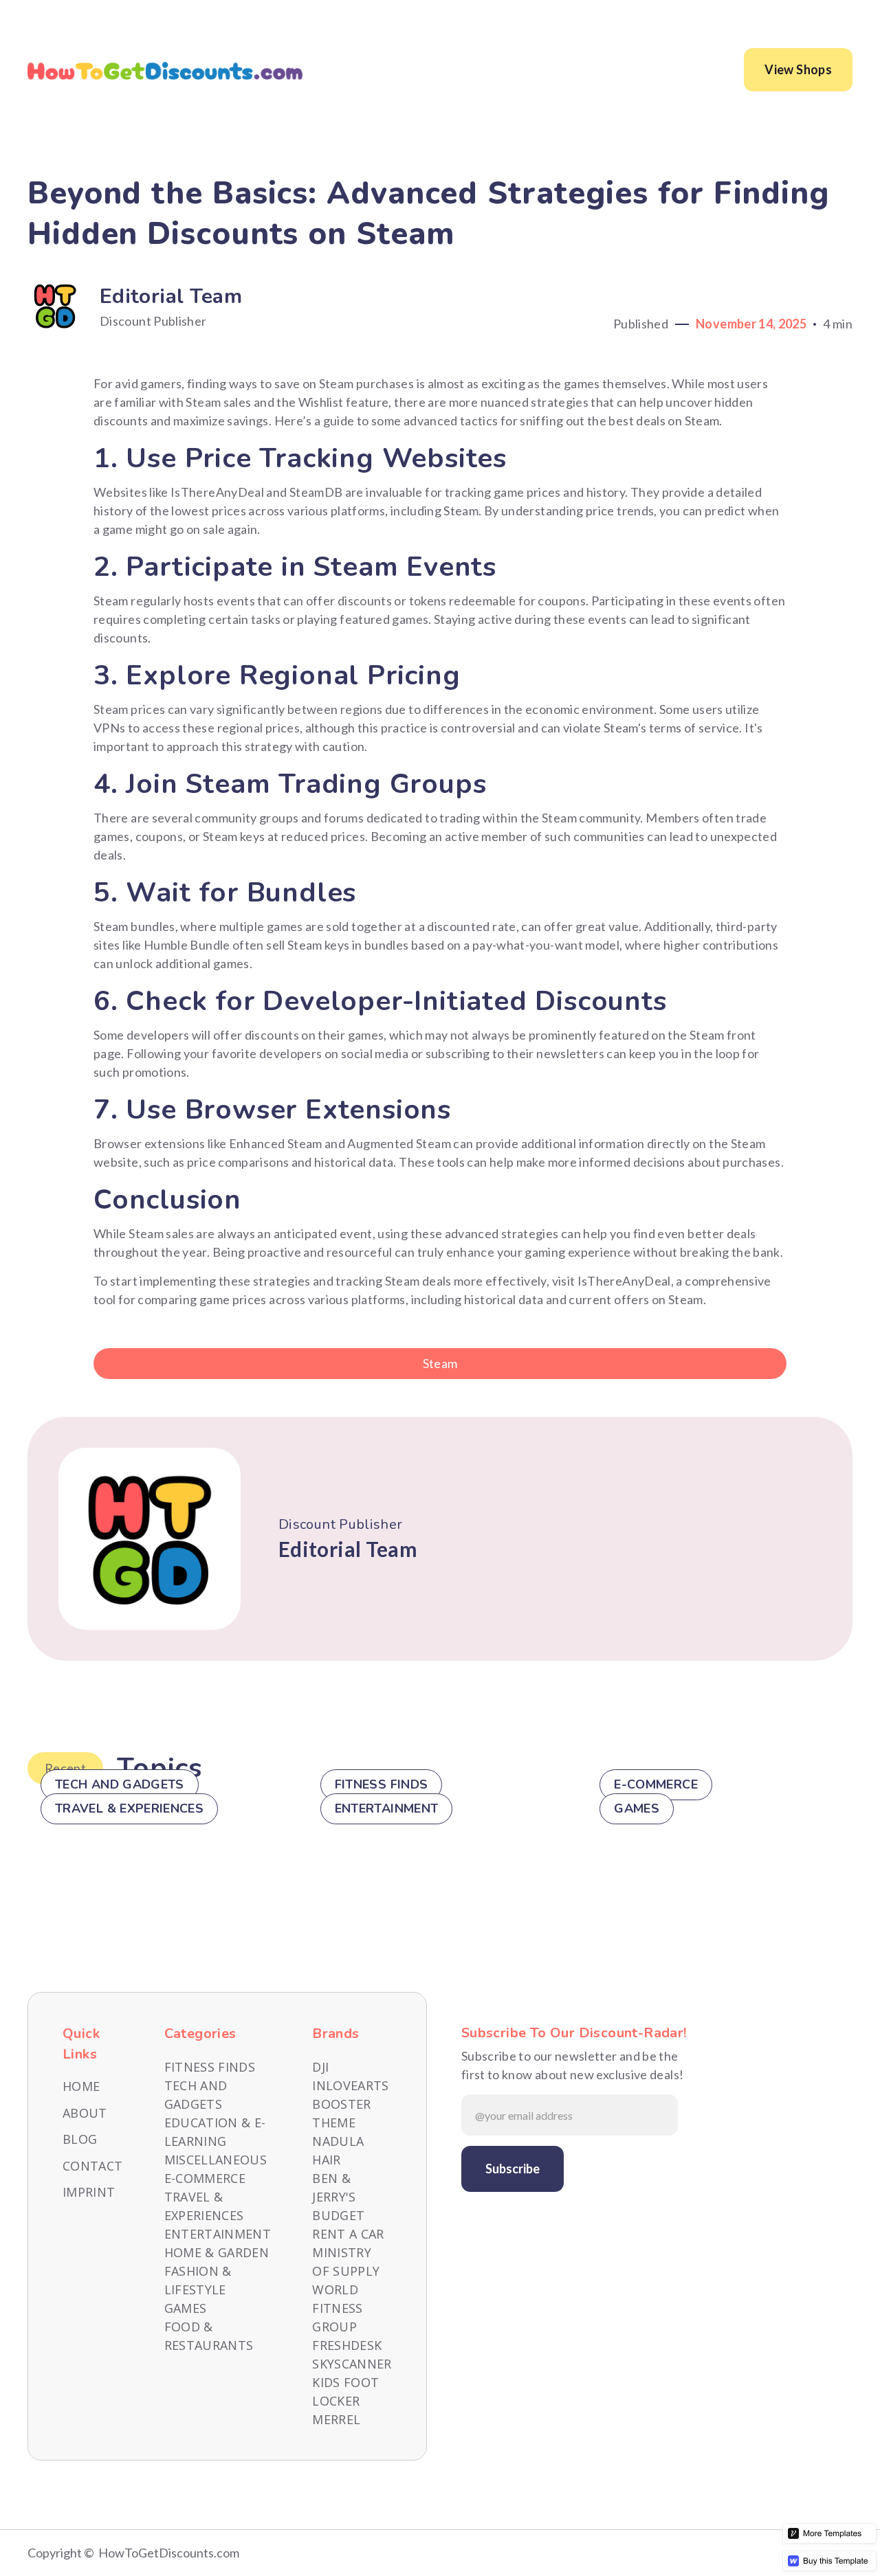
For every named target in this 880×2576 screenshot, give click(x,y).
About (85, 2113)
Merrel (336, 2419)
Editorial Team (171, 296)
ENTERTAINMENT (218, 2234)
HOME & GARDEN (217, 2252)
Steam (440, 1363)
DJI (320, 2067)
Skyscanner (352, 2364)
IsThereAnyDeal (624, 1281)
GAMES (186, 2308)
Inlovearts (351, 2085)
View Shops (798, 69)
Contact (93, 2166)
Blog (80, 2139)
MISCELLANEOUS (216, 2160)
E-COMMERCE (205, 2178)
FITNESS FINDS (210, 2067)
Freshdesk (347, 2345)
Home (81, 2086)
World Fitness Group (338, 2308)
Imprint (89, 2192)
